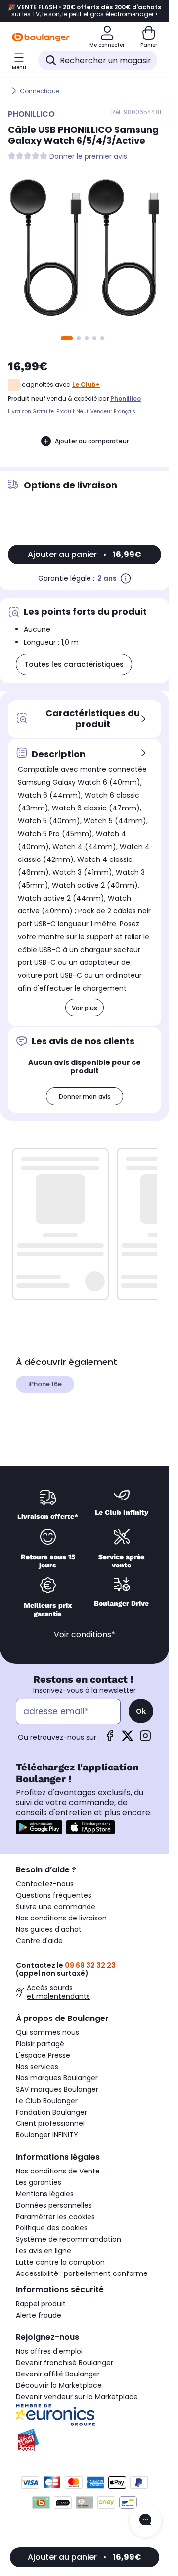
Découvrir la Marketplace (59, 2385)
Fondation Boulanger (51, 2112)
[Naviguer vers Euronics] (85, 2415)
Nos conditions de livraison (61, 1918)
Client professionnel (50, 2123)
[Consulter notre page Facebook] (110, 1739)
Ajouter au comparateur (92, 441)
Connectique (40, 91)
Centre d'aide (39, 1941)
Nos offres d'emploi (49, 2351)
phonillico (126, 398)
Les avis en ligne (44, 2251)
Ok (141, 1711)
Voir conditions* (85, 1635)
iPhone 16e (45, 1384)
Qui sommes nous (47, 2032)
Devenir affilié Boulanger (58, 2374)
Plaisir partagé (40, 2044)
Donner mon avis (85, 1096)
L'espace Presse (43, 2055)
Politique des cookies (52, 2228)
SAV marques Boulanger (57, 2089)
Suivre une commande (56, 1907)
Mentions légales (45, 2194)
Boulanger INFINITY (47, 2135)
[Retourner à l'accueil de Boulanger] (41, 37)
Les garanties (39, 2182)
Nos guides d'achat (49, 1929)
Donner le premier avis (88, 157)
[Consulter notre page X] (128, 1739)
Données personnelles (54, 2205)
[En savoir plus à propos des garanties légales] (126, 578)
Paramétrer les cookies (55, 2217)
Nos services (37, 2067)
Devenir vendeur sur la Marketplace (77, 2397)
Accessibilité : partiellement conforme (82, 2273)
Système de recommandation (68, 2239)
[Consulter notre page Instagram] (145, 1739)
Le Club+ (86, 384)
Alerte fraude (39, 2315)
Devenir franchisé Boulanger (65, 2363)
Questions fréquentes (54, 1895)
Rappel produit (41, 2304)
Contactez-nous (45, 1884)
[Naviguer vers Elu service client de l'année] (85, 2441)
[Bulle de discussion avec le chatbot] (145, 2521)
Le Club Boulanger (47, 2101)
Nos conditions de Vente (58, 2171)
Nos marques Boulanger (57, 2078)
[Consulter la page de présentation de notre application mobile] (39, 1827)
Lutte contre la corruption (60, 2262)
